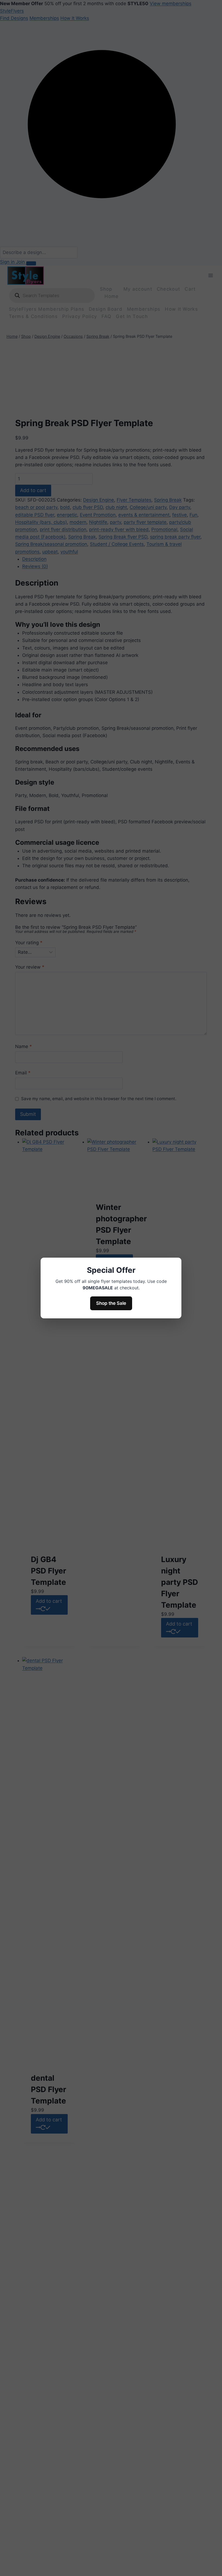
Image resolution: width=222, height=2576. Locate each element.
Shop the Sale (111, 1303)
